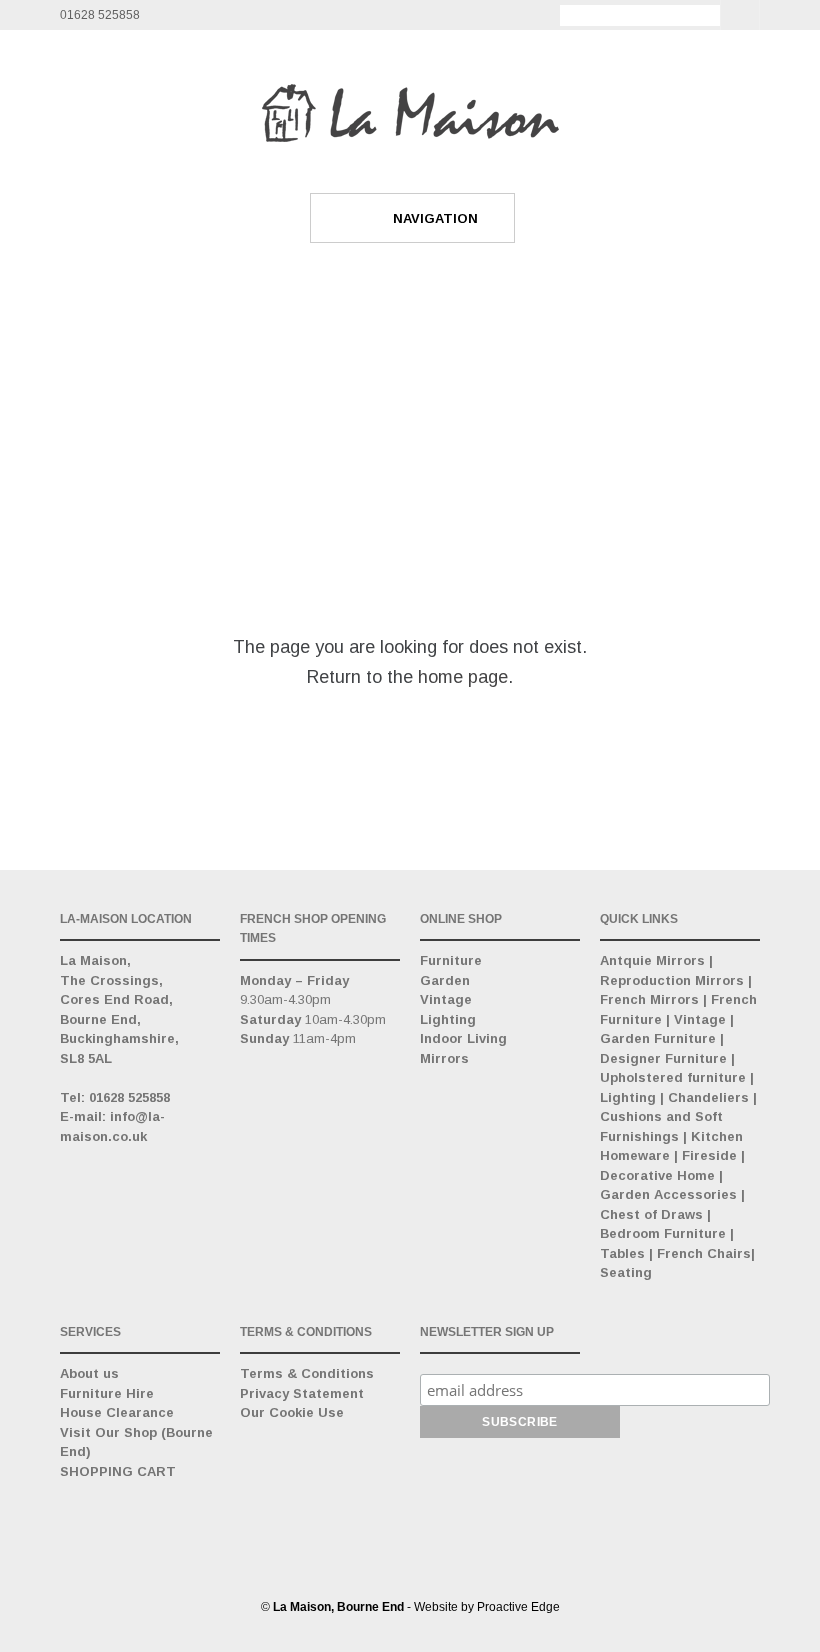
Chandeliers (708, 1097)
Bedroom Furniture (663, 1233)
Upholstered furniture (673, 1077)
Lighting (448, 1019)
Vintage (446, 999)
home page (463, 677)
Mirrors (444, 1058)
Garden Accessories (668, 1194)
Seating (626, 1272)
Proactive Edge (518, 1607)
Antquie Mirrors (652, 960)
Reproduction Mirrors (672, 980)
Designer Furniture (663, 1058)
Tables (622, 1253)
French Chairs (704, 1253)
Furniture (451, 960)
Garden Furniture (658, 1038)
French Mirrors (649, 999)
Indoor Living (463, 1038)
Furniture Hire (107, 1393)
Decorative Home (657, 1175)
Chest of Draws (651, 1214)
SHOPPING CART (118, 1471)
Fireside (709, 1155)
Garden (445, 980)
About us (89, 1373)
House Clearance (117, 1412)
